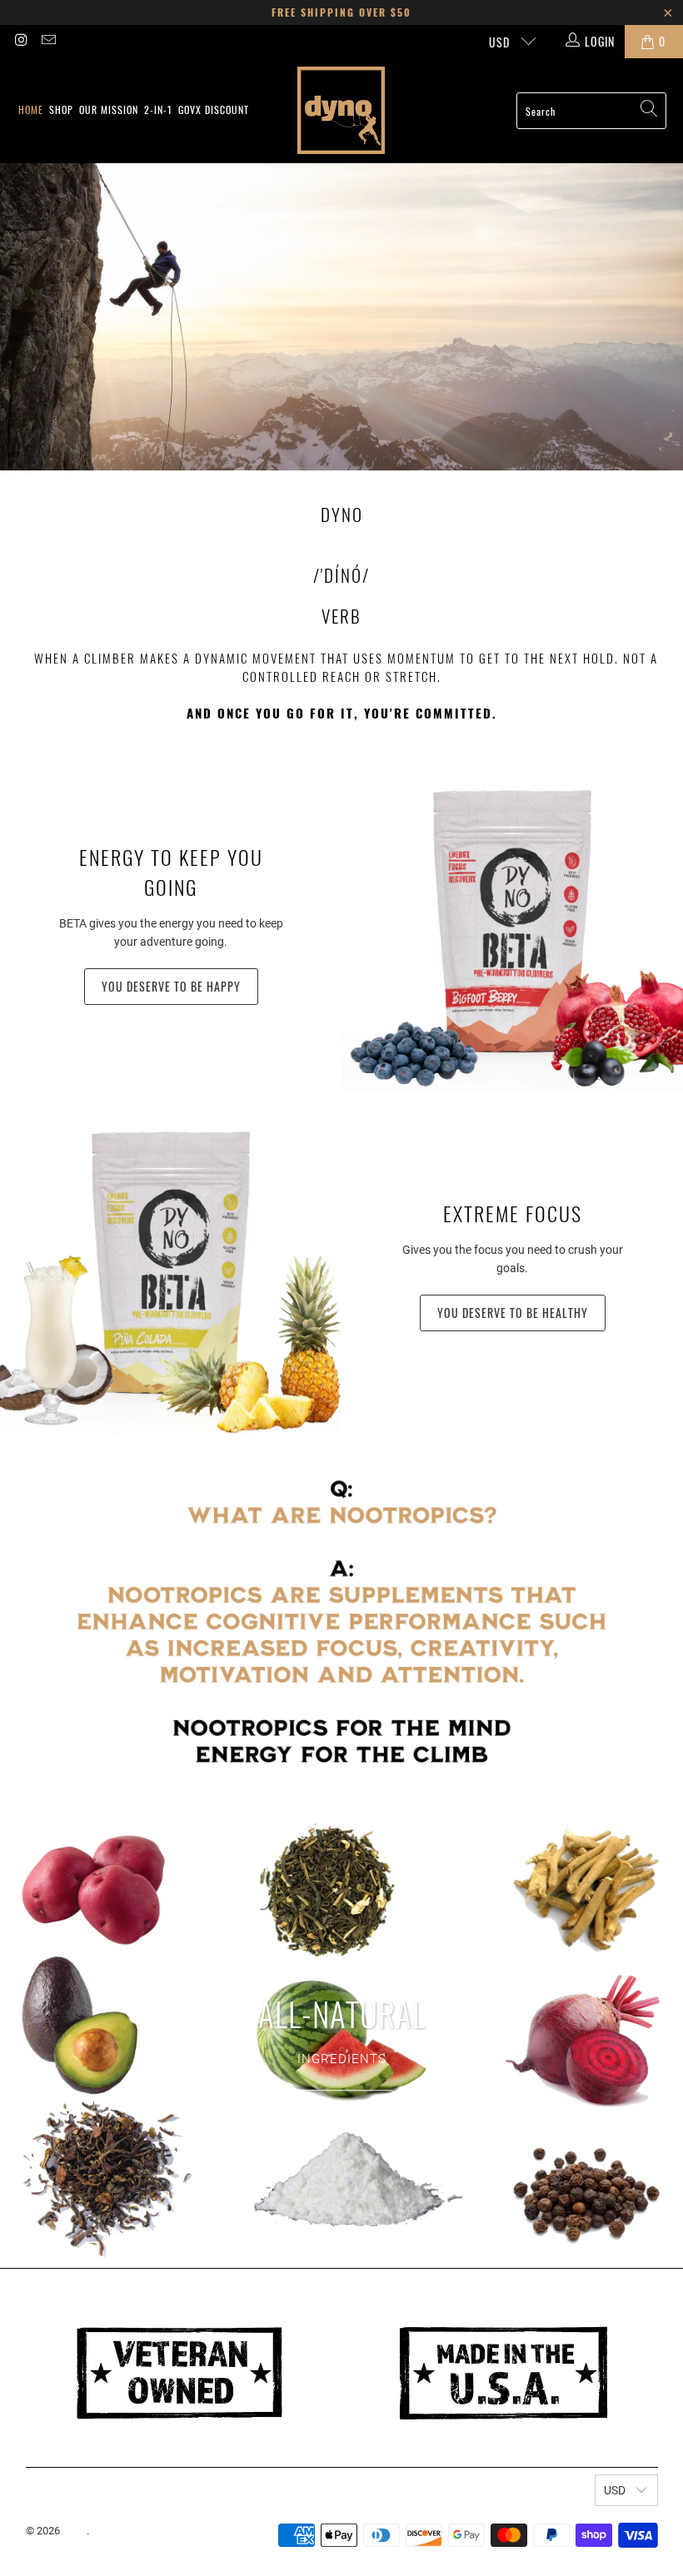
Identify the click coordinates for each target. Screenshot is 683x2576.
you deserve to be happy (171, 986)
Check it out (341, 2108)
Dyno (75, 2531)
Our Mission (109, 109)
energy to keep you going (171, 872)
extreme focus (513, 1213)
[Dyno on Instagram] (21, 42)
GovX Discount (214, 109)
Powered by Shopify (138, 2531)
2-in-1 (158, 109)
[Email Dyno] (48, 42)
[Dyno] (341, 111)
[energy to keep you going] (512, 922)
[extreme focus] (171, 1263)
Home (31, 109)
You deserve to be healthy (513, 1313)
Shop (61, 109)
